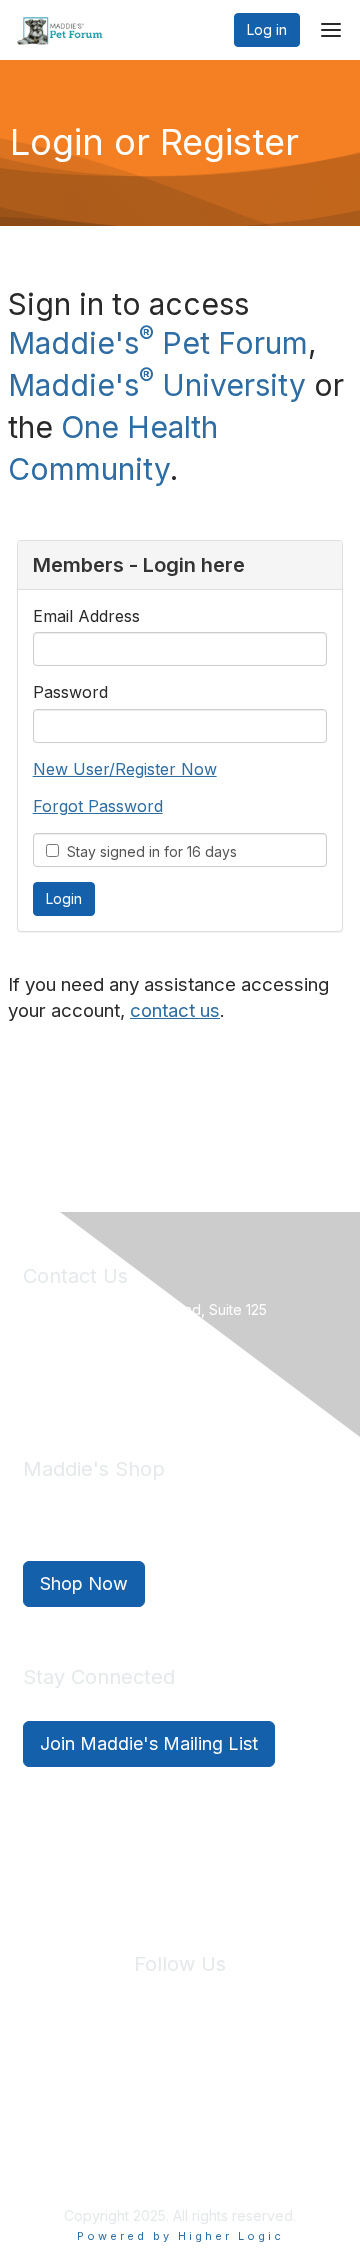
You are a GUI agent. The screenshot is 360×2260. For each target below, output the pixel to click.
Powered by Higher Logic (180, 2236)
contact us (175, 1010)
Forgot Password (98, 806)
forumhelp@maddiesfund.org (164, 1378)
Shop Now (84, 1583)
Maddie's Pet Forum (158, 343)
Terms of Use (269, 2083)
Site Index (69, 2083)
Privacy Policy (165, 2083)
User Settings (182, 2102)
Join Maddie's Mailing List (149, 1743)
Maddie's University (157, 385)
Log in (267, 29)
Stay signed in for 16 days (148, 851)
